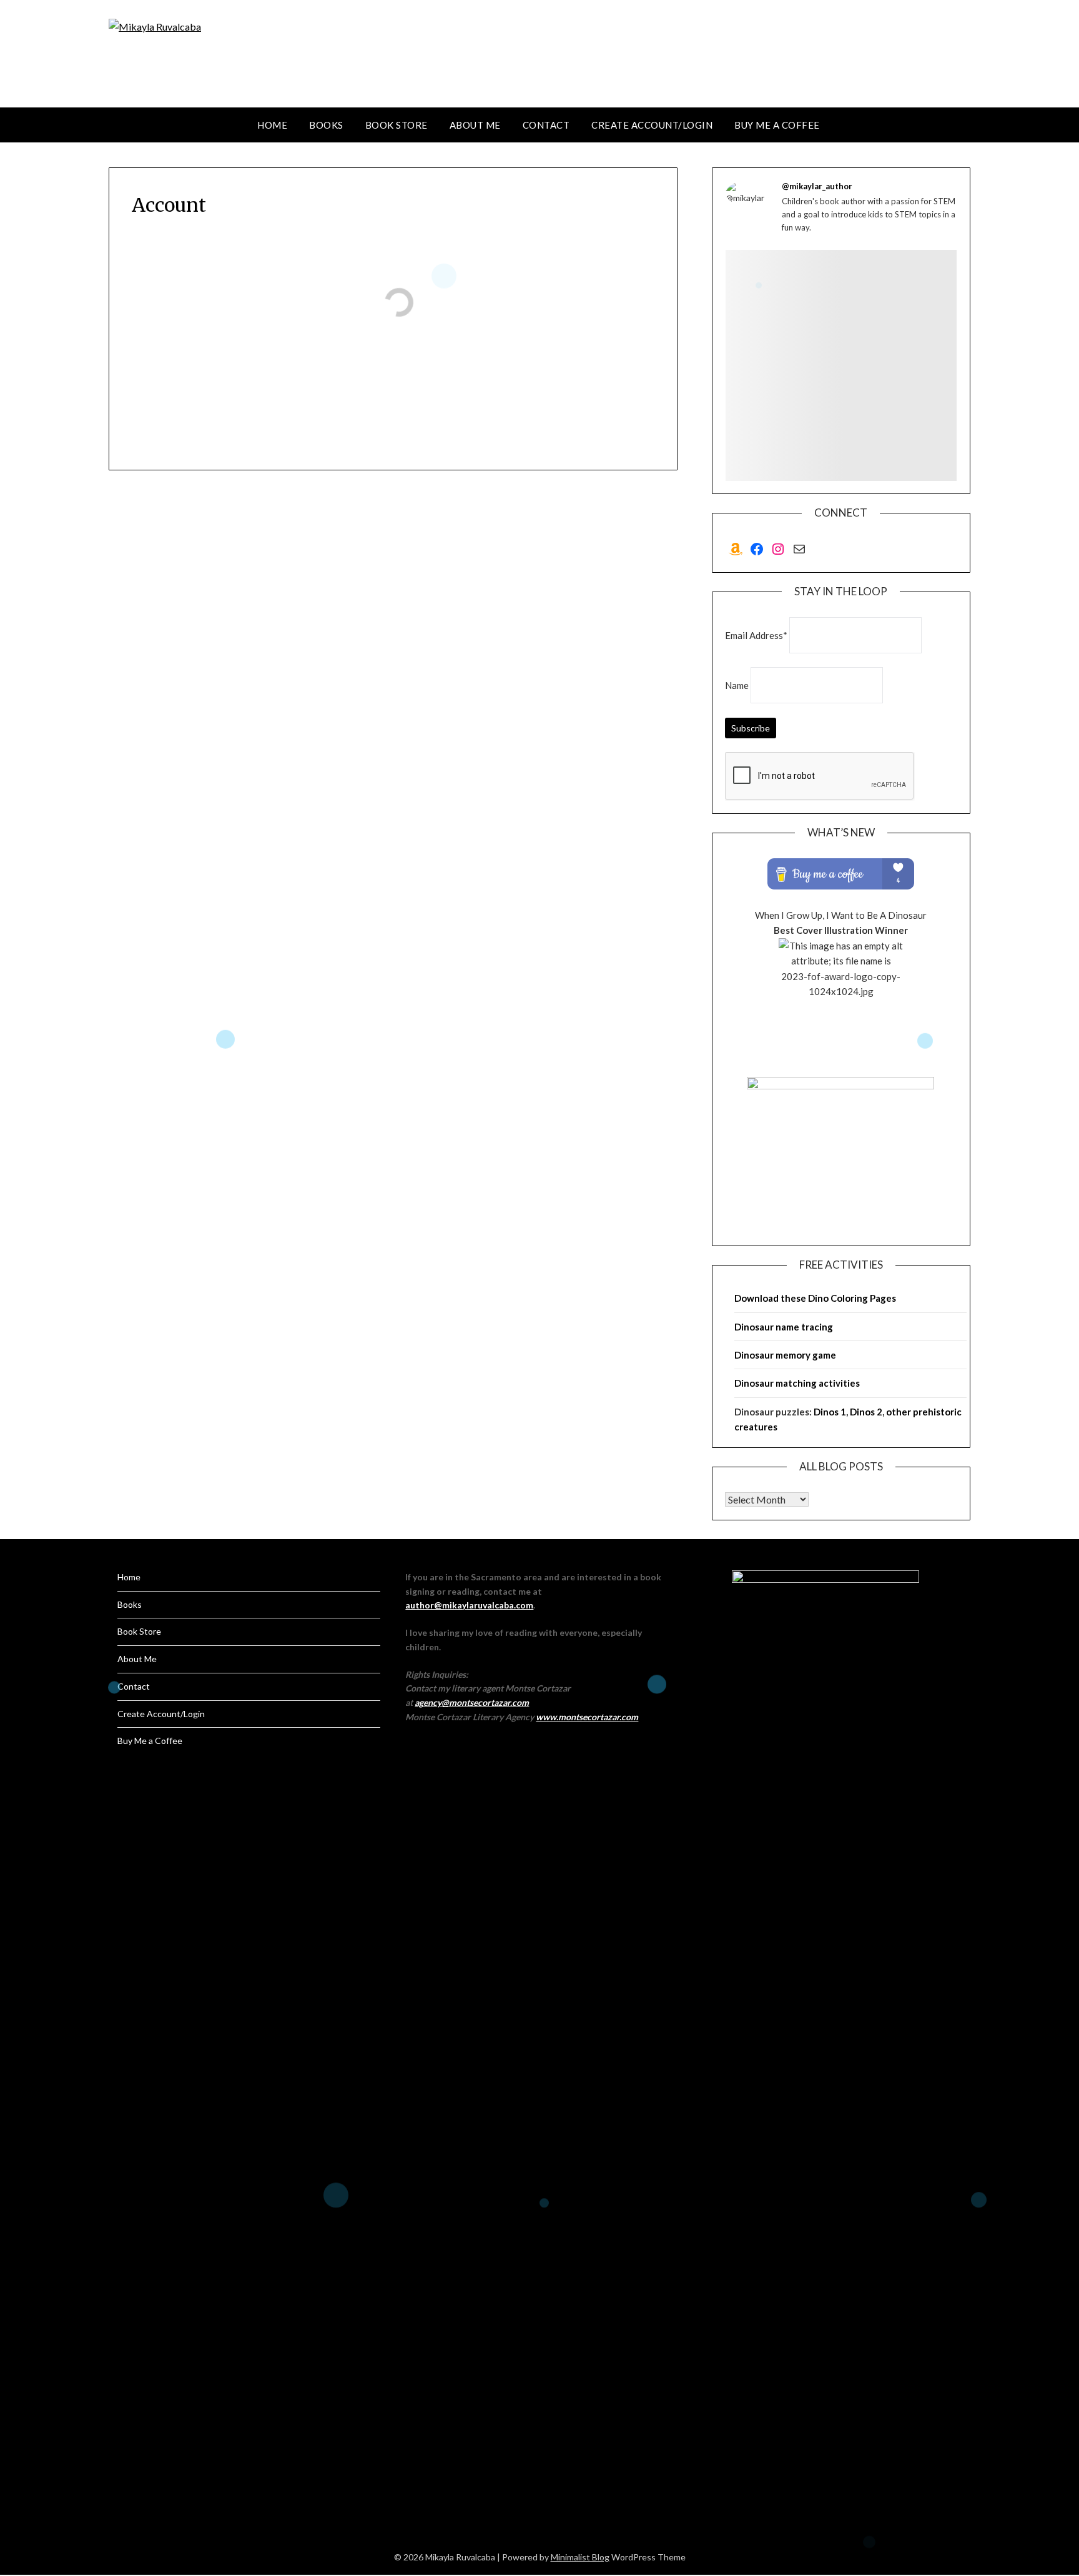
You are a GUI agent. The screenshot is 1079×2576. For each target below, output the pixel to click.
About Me (475, 125)
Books (326, 125)
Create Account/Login (652, 125)
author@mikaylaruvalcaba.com (469, 1605)
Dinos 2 (866, 1412)
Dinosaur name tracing (784, 1327)
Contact (546, 125)
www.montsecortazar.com (587, 1717)
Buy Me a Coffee (777, 125)
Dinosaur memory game (785, 1355)
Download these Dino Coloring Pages (815, 1298)
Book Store (397, 125)
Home (272, 125)
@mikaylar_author (817, 186)
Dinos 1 (830, 1412)
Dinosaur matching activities (797, 1383)
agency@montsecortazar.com (472, 1702)
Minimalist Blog (580, 2557)
